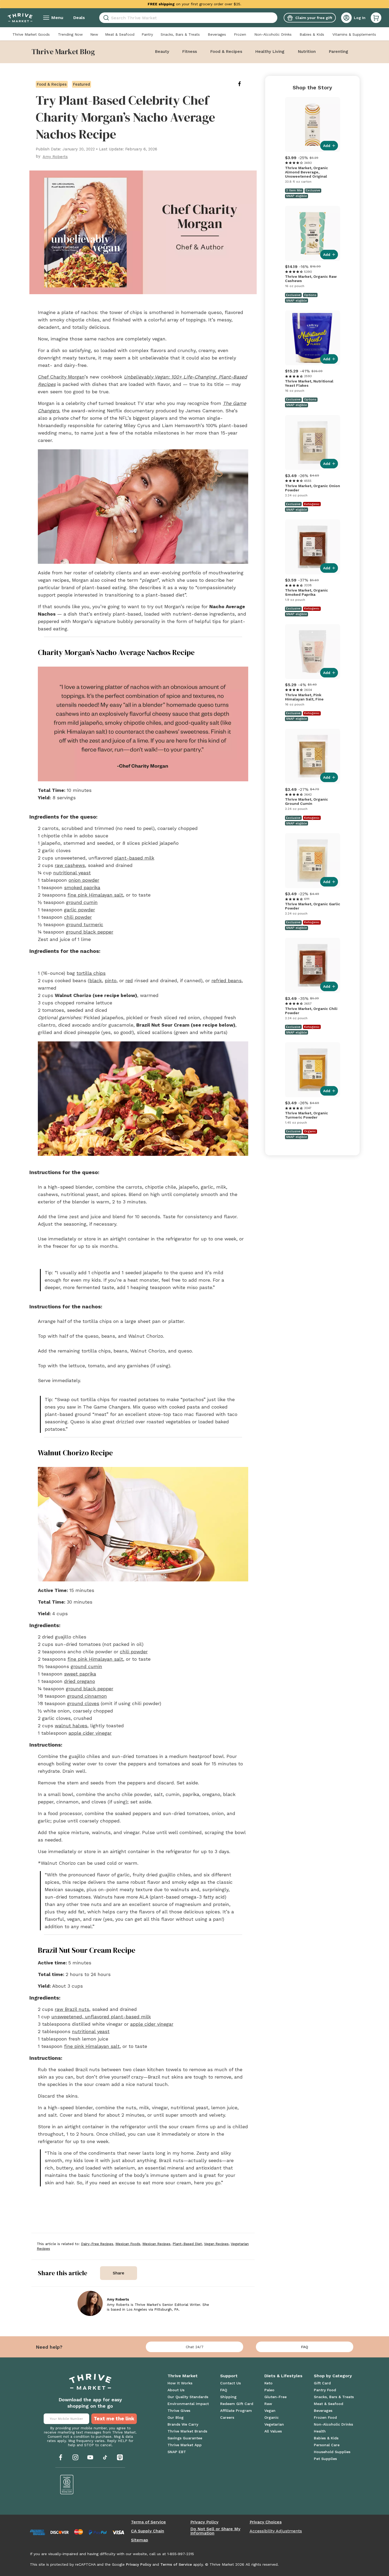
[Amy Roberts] (90, 2303)
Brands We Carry (183, 2424)
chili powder (78, 917)
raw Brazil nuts (72, 2009)
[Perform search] (105, 18)
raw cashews (70, 865)
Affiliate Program (236, 2411)
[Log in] (346, 18)
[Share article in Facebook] (244, 84)
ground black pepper (90, 932)
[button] (376, 18)
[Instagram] (75, 2457)
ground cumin (82, 902)
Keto (268, 2383)
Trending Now (70, 34)
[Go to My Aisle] (20, 18)
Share (119, 2273)
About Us (176, 2390)
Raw (268, 2404)
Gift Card (322, 2383)
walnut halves (71, 1726)
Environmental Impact (188, 2404)
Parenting (338, 51)
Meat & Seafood (120, 34)
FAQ (305, 2347)
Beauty (162, 51)
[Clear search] (275, 18)
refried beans (227, 980)
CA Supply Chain (148, 2531)
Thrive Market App (185, 2445)
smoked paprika (82, 887)
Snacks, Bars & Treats (180, 34)
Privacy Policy (204, 2522)
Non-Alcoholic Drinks (273, 34)
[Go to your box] (376, 18)
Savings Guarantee (185, 2438)
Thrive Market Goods (31, 34)
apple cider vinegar (90, 1733)
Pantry (147, 34)
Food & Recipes (226, 51)
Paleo (269, 2390)
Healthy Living (270, 51)
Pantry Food (325, 2390)
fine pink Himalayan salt (95, 895)
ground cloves (83, 1703)
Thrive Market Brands (187, 2431)
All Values (273, 2431)
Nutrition (307, 51)
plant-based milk (134, 858)
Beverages (217, 34)
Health (320, 2431)
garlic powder (80, 910)
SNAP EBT (177, 2452)
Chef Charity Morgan (61, 377)
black (96, 980)
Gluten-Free (275, 2397)
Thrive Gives (179, 2411)
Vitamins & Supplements (354, 34)
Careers (227, 2417)
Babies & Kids (312, 34)
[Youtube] (90, 2457)
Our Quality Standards (188, 2397)
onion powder (84, 880)
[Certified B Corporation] (67, 2485)
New (94, 34)
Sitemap (140, 2540)
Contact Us (230, 2383)
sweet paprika (80, 1674)
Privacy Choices (266, 2522)
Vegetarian (274, 2424)
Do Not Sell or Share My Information (215, 2531)
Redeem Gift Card (237, 2404)
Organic (272, 2417)
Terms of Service (148, 2522)
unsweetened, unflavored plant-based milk (101, 2017)
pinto (111, 980)
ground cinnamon (87, 1696)
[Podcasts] (120, 2457)
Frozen (240, 34)
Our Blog (176, 2417)
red (129, 980)
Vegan (270, 2411)
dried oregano (80, 1681)
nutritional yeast (72, 873)
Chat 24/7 (195, 2347)
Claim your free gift (314, 18)
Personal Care (327, 2445)
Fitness (189, 51)
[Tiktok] (105, 2457)
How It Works (180, 2383)
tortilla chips (91, 973)
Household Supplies (332, 2452)
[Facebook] (61, 2457)
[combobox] (188, 18)
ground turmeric (85, 924)
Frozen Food (325, 2417)
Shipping (228, 2397)
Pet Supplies (325, 2459)
